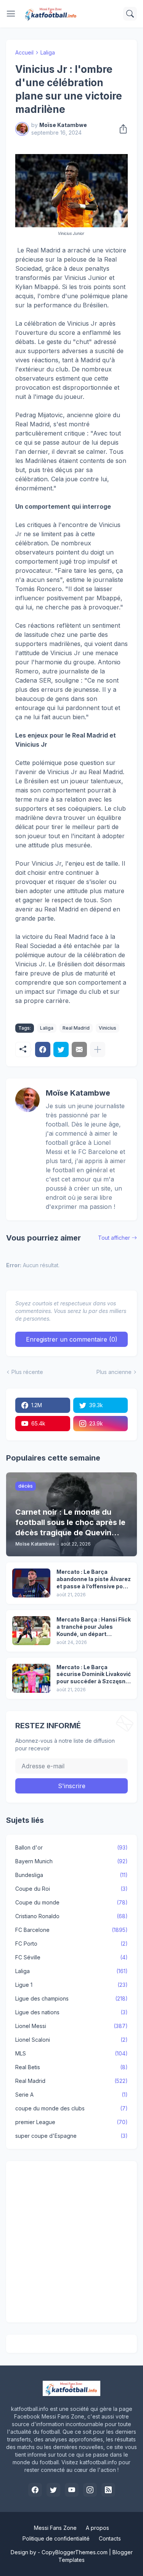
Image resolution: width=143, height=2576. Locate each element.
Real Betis (71, 2067)
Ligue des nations (71, 2012)
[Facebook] (43, 1049)
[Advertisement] (71, 2242)
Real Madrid (76, 1028)
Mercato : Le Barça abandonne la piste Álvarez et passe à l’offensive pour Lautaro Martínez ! (94, 1579)
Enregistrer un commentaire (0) (72, 1339)
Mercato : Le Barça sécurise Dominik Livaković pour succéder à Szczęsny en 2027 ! (94, 1675)
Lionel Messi (71, 2026)
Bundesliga (71, 1875)
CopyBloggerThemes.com (75, 2552)
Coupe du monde (71, 1902)
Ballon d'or (71, 1847)
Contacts (110, 2538)
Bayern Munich (71, 1861)
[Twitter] (61, 1049)
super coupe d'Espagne (71, 2136)
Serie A (71, 2095)
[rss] (108, 2490)
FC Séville (71, 1957)
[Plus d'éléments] (98, 1049)
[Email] (79, 1049)
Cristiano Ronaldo (71, 1916)
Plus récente (27, 1372)
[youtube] (72, 2490)
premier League (71, 2122)
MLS (71, 2053)
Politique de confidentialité (56, 2538)
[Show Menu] (11, 14)
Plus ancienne (114, 1372)
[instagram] (90, 2490)
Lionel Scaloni (71, 2040)
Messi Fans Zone (55, 2528)
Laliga (48, 52)
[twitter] (53, 2490)
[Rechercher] (130, 14)
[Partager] (121, 129)
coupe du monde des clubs (71, 2108)
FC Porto (71, 1944)
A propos (97, 2528)
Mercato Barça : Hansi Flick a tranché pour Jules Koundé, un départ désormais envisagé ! (94, 1627)
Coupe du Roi (71, 1889)
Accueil (24, 52)
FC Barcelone (71, 1930)
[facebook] (35, 2490)
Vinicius (108, 1028)
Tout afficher (114, 1238)
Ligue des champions (71, 1998)
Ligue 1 (71, 1985)
